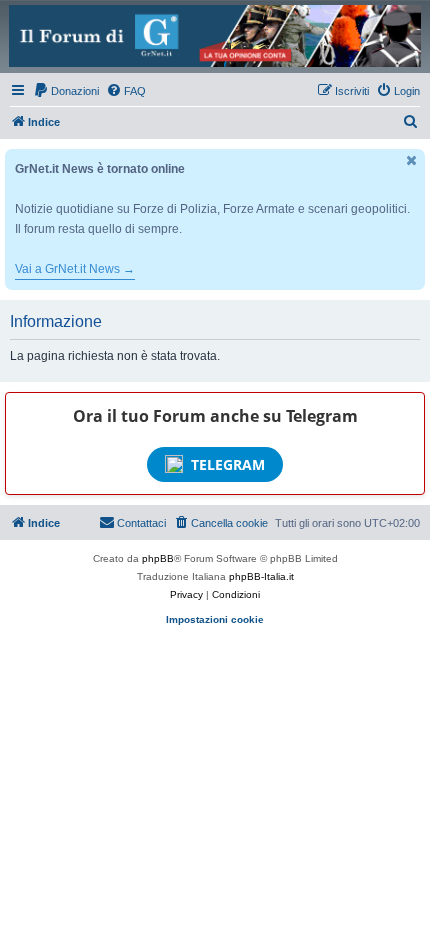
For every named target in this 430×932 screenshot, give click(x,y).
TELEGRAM (228, 464)
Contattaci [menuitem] (141, 523)
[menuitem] (66, 91)
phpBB (158, 558)
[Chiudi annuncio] (412, 160)
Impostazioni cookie (215, 619)
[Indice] (215, 36)
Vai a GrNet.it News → (75, 269)
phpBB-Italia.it (261, 576)
